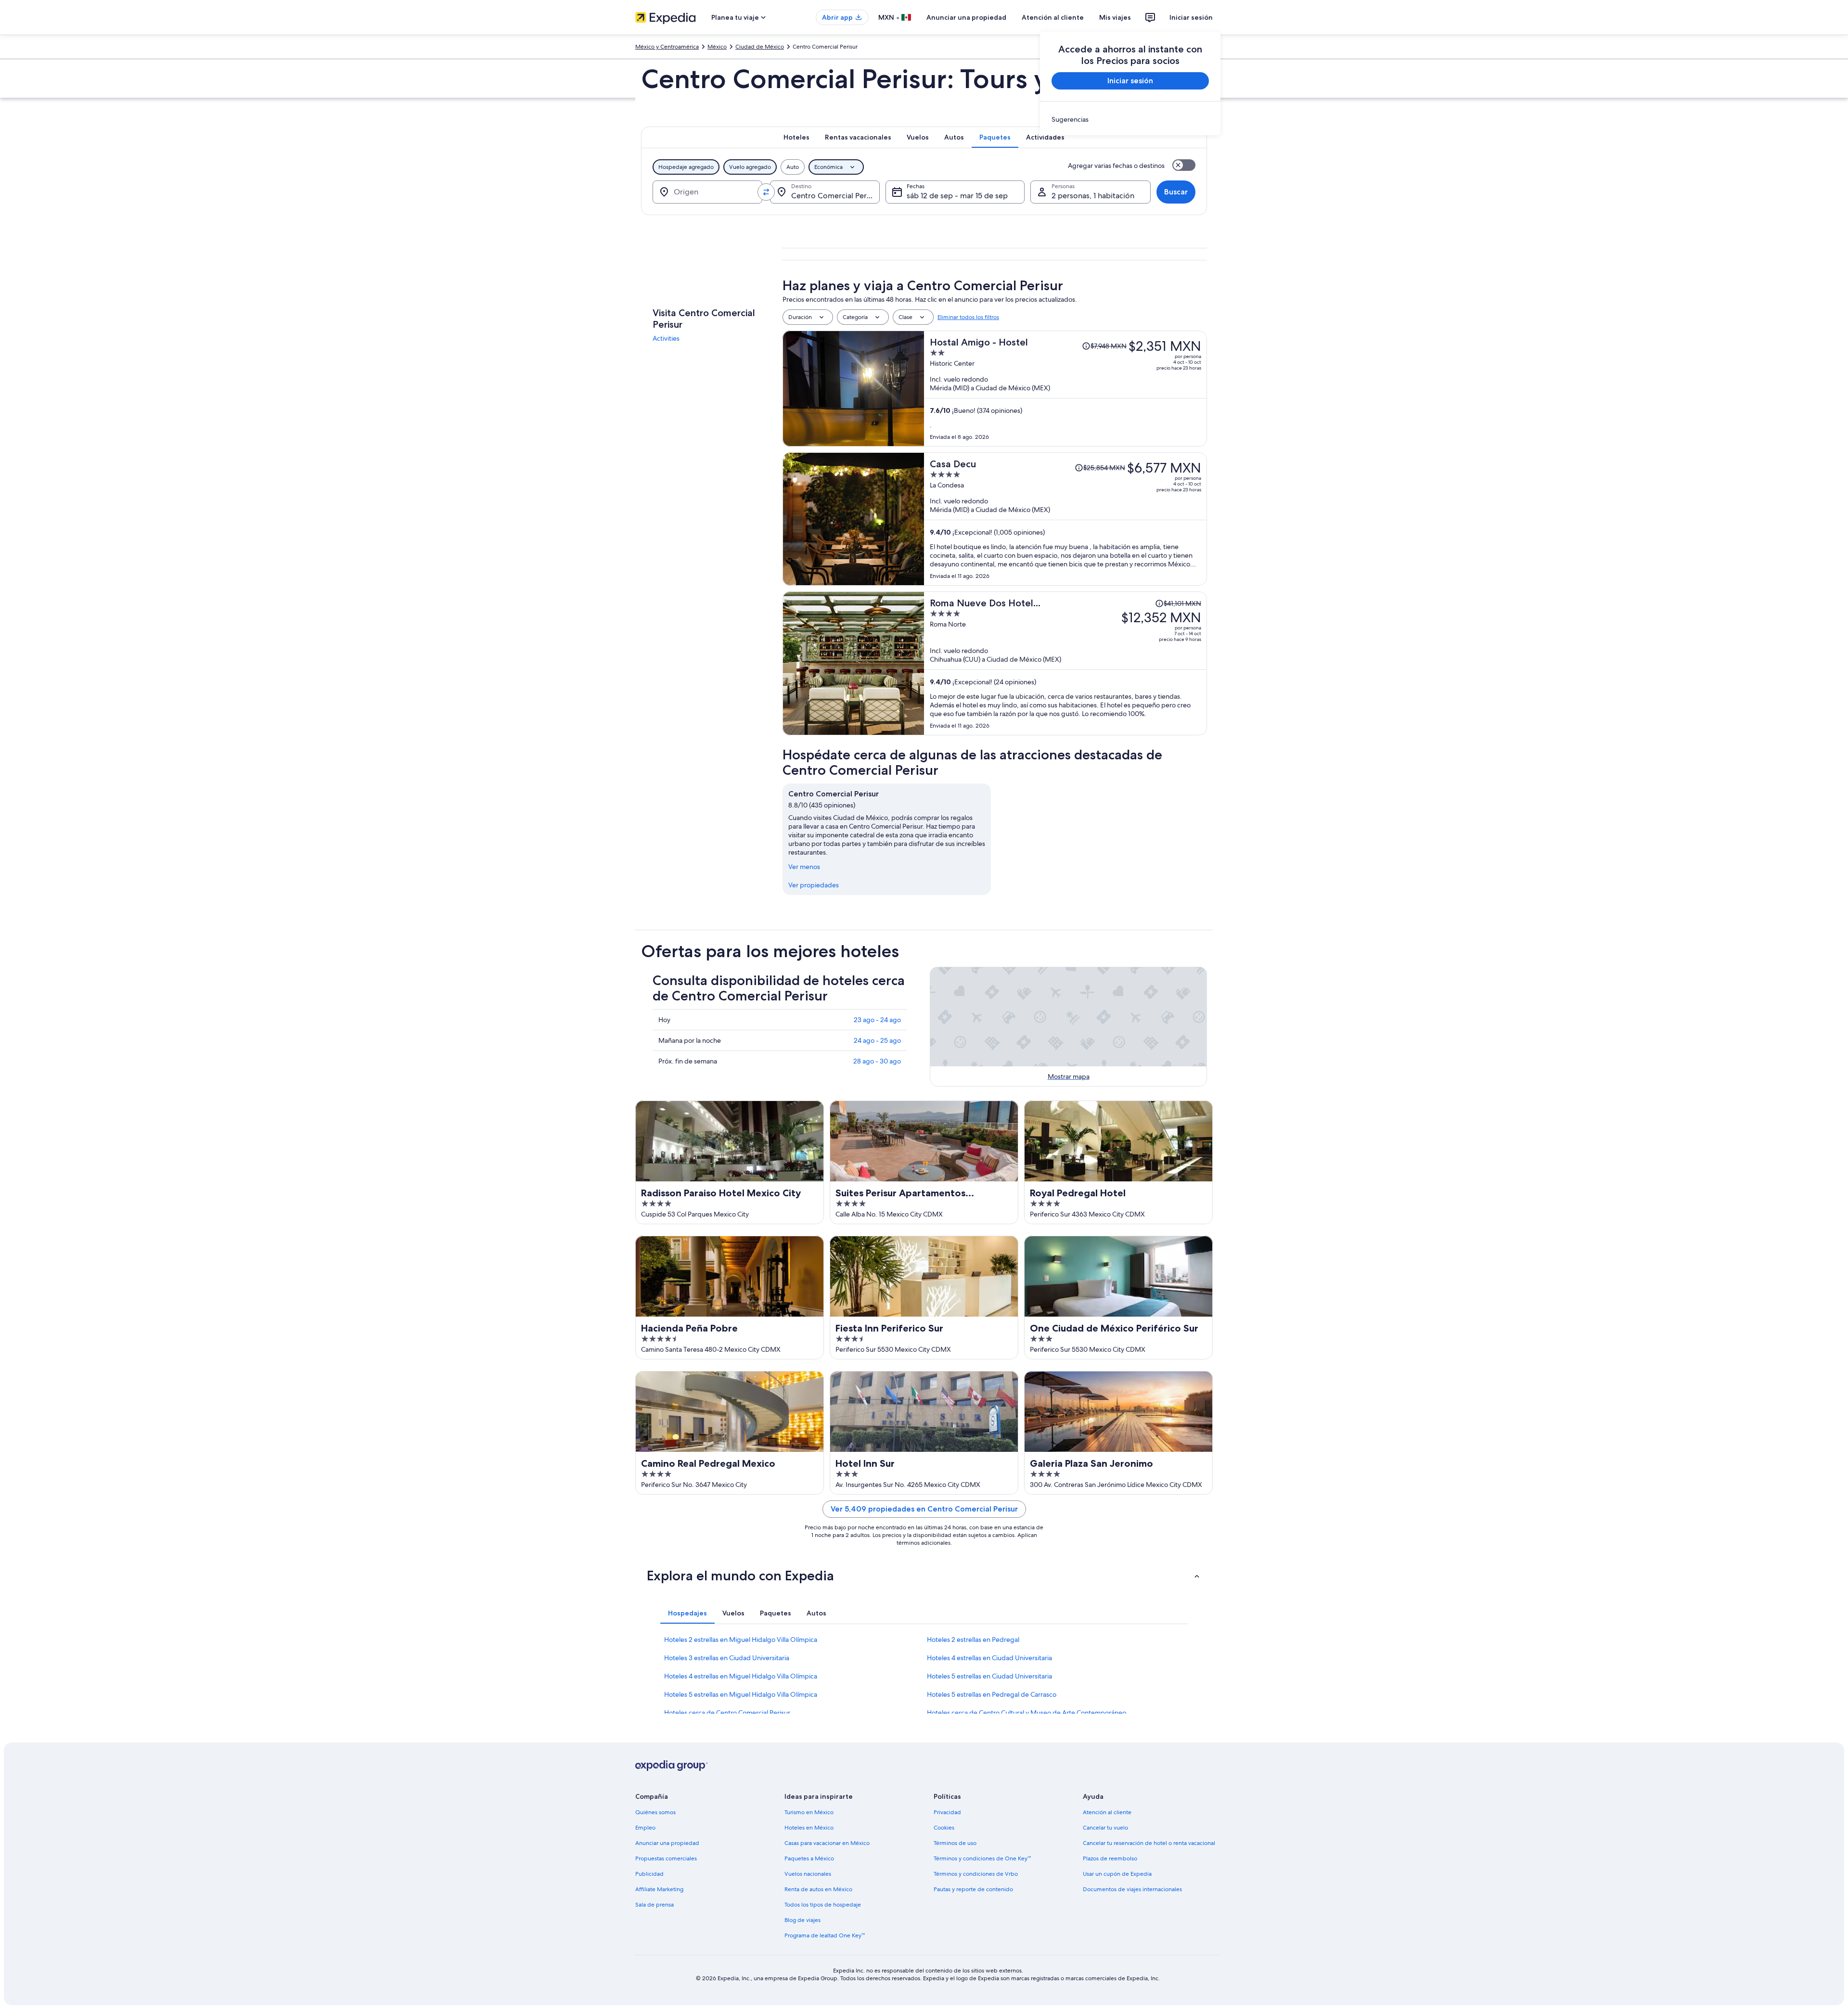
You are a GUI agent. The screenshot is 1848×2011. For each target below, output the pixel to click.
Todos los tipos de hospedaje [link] (823, 1905)
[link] (1130, 119)
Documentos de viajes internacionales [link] (1132, 1889)
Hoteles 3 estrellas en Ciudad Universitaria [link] (727, 1658)
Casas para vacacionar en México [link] (827, 1843)
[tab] (796, 137)
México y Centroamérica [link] (667, 47)
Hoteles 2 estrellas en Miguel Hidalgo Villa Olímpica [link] (741, 1640)
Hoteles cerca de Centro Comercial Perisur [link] (727, 1713)
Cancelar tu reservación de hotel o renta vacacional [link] (1149, 1843)
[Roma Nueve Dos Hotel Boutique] (1065, 663)
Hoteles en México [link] (809, 1828)
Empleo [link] (645, 1828)
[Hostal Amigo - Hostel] (1065, 389)
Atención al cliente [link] (1107, 1812)
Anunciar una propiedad (966, 17)
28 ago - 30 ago (877, 1061)
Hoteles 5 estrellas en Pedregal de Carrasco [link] (992, 1694)
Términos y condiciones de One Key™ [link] (982, 1858)
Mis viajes (1115, 17)
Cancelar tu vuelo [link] (1105, 1828)
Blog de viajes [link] (802, 1920)
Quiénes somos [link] (655, 1812)
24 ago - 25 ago (877, 1040)
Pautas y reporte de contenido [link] (973, 1889)
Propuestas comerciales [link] (666, 1858)
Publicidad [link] (649, 1874)
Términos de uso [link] (955, 1843)
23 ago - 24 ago (877, 1020)
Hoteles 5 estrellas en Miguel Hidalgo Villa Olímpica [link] (741, 1694)
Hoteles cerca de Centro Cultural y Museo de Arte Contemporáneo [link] (1027, 1713)
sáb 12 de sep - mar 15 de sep (957, 196)
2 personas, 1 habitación (1093, 196)
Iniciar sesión (1191, 17)
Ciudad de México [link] (760, 47)
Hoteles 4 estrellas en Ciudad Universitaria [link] (989, 1658)
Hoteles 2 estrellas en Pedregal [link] (973, 1640)
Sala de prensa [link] (654, 1905)
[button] (924, 1575)
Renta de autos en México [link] (818, 1889)
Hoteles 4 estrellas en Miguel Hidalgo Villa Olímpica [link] (741, 1676)
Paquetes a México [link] (809, 1858)
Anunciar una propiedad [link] (667, 1843)
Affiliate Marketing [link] (659, 1889)
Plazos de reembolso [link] (1110, 1858)
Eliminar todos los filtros (968, 317)
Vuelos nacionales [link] (808, 1874)
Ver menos (804, 867)
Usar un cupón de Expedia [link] (1117, 1874)
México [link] (717, 47)
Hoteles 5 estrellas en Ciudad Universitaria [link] (989, 1676)
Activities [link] (666, 338)
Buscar (1176, 192)
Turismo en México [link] (809, 1812)
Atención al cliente (1053, 17)
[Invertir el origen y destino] (766, 192)
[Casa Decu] (1065, 519)
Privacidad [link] (947, 1812)
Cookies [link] (944, 1828)
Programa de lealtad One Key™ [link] (825, 1935)
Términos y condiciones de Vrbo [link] (976, 1874)
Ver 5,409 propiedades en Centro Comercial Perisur (924, 1509)
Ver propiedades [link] (814, 885)
